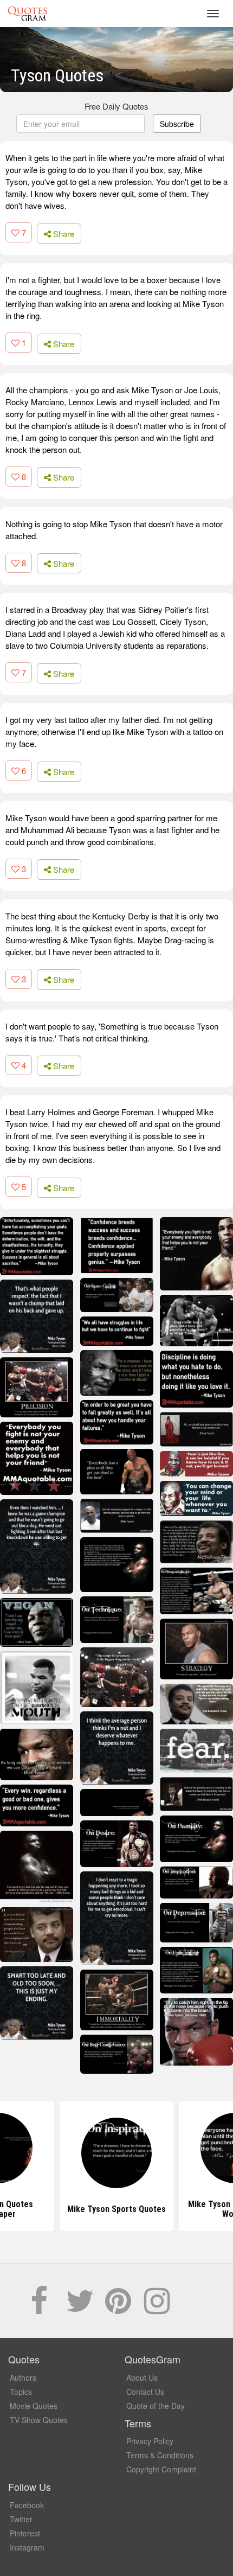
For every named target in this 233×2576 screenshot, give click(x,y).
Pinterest (25, 2533)
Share (63, 234)
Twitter (21, 2519)
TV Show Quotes (39, 2420)
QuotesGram (28, 14)
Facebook (27, 2505)
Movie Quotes (34, 2406)
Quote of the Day (156, 2406)
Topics (21, 2392)
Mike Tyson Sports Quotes (116, 2209)
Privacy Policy (150, 2441)
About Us (142, 2377)
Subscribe (177, 124)
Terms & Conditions (160, 2455)
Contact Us (145, 2392)
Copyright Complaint (161, 2469)
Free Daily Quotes (116, 106)
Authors (23, 2377)
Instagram (27, 2547)
